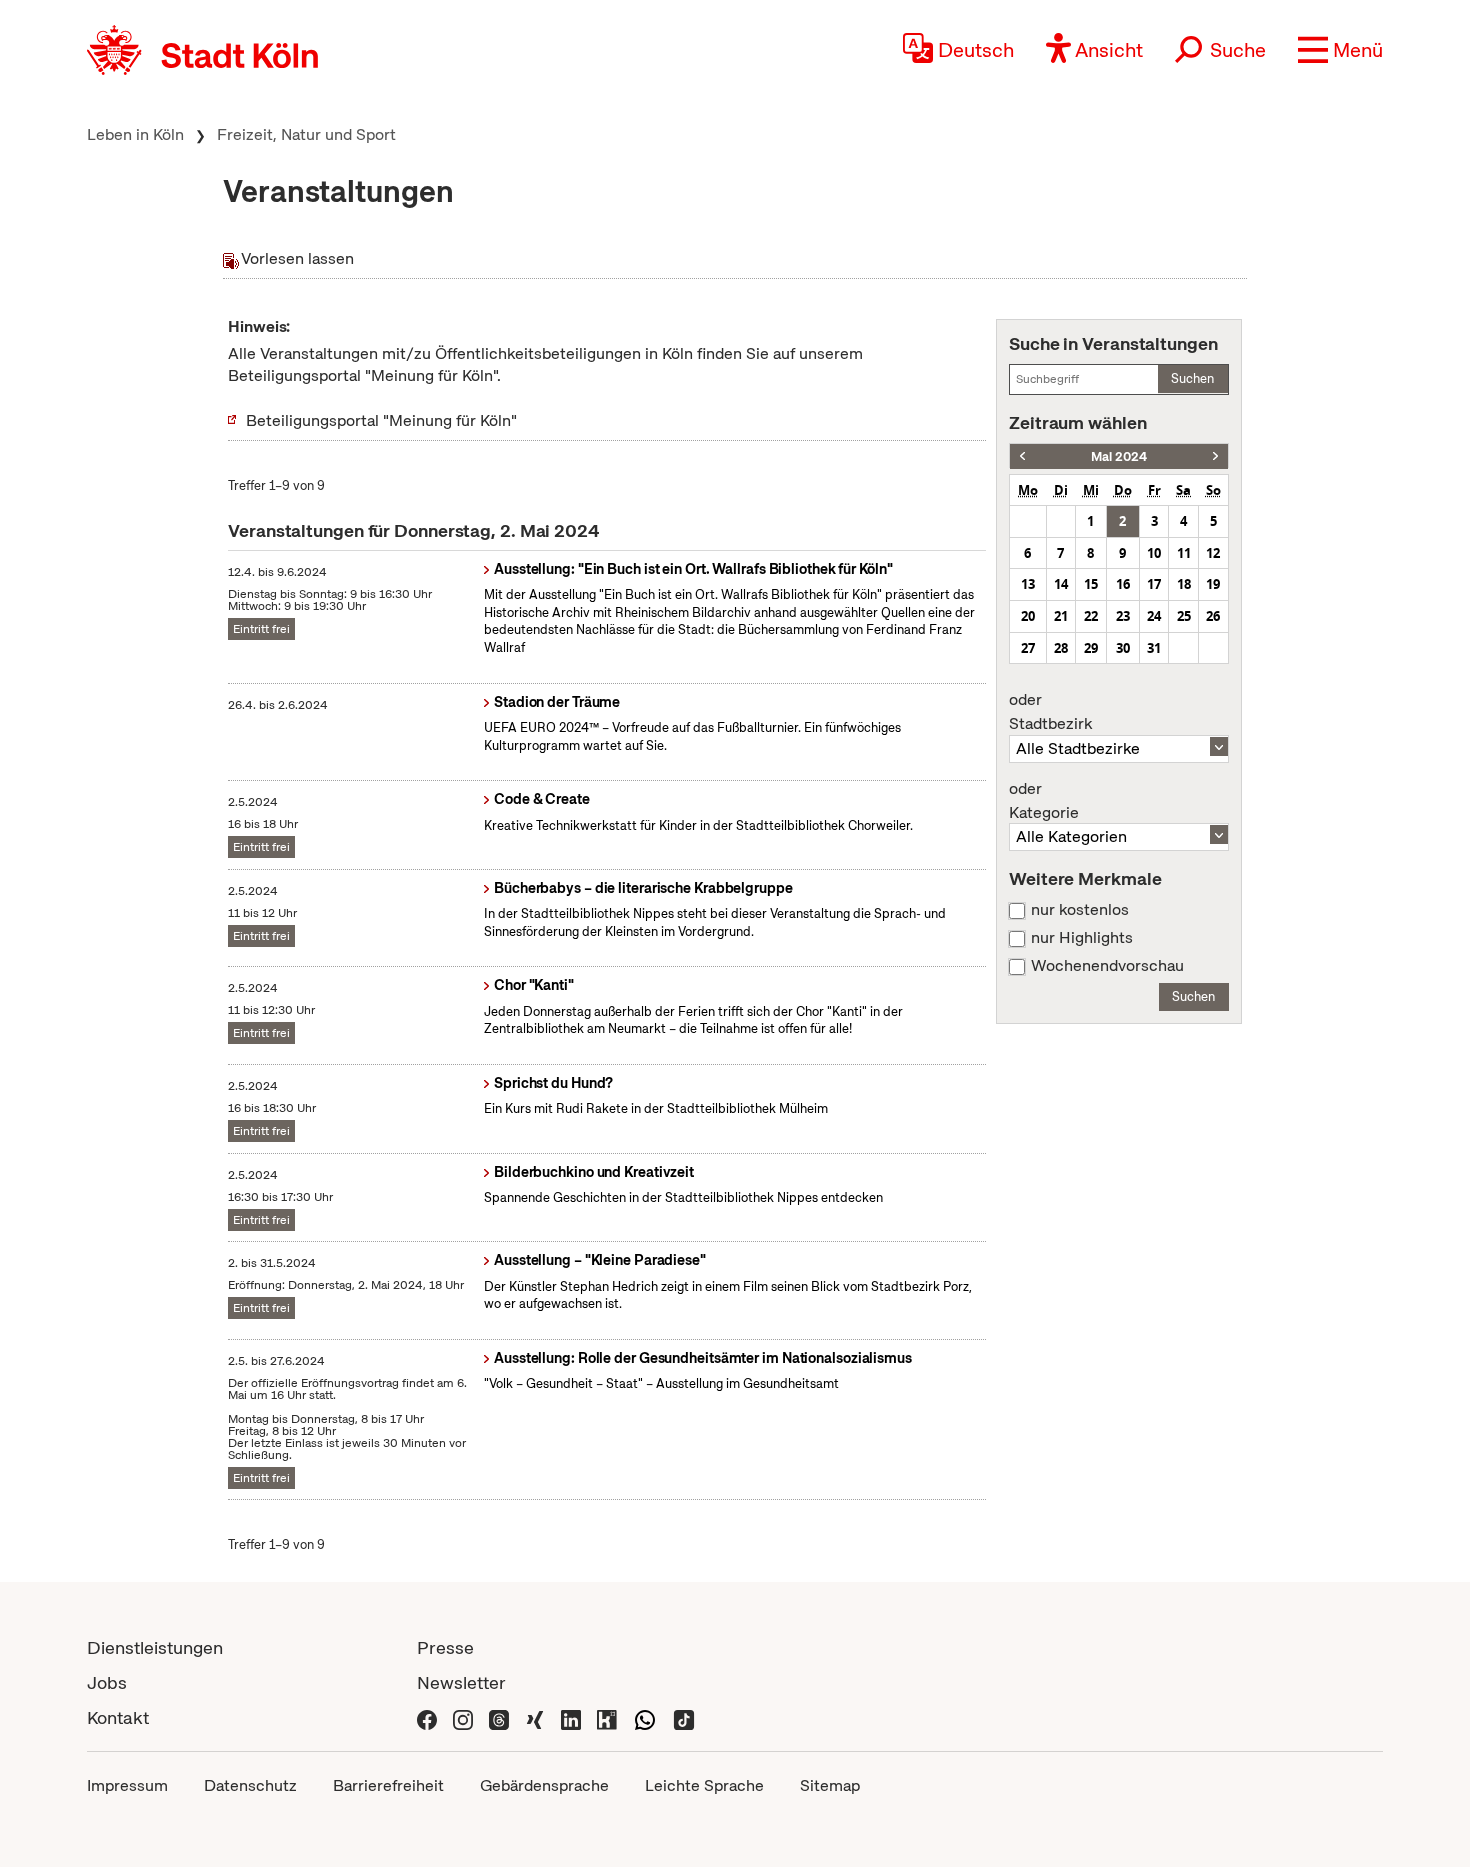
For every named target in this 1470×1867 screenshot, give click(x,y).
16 (1123, 584)
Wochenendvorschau (1107, 966)
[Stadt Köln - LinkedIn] (571, 1717)
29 (1091, 648)
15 (1091, 584)
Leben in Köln (135, 134)
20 (1028, 616)
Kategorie (1044, 801)
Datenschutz (250, 1785)
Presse (445, 1647)
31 (1154, 648)
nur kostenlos (1080, 910)
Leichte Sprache (704, 1785)
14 (1061, 584)
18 (1184, 584)
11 (1184, 553)
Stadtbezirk (1050, 712)
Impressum (127, 1785)
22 (1091, 616)
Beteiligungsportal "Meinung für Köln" (381, 420)
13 (1028, 584)
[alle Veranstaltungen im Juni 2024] (1215, 456)
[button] (1340, 50)
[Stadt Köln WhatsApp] (645, 1717)
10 (1154, 553)
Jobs (107, 1682)
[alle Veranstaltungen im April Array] (1022, 456)
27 (1028, 648)
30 (1123, 648)
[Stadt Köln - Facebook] (427, 1717)
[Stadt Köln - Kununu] (607, 1717)
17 (1154, 584)
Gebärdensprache (544, 1785)
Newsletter (461, 1682)
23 (1123, 616)
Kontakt (118, 1717)
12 (1213, 553)
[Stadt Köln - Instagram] (463, 1717)
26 (1213, 616)
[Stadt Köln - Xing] (535, 1717)
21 (1061, 616)
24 (1154, 616)
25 (1184, 616)
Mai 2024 (1119, 456)
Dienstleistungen (155, 1647)
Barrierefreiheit (388, 1785)
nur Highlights (1082, 938)
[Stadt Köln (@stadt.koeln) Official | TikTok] (684, 1717)
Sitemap (830, 1785)
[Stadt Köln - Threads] (499, 1717)
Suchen (1192, 378)
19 (1213, 584)
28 (1061, 648)
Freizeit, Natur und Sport (306, 134)
